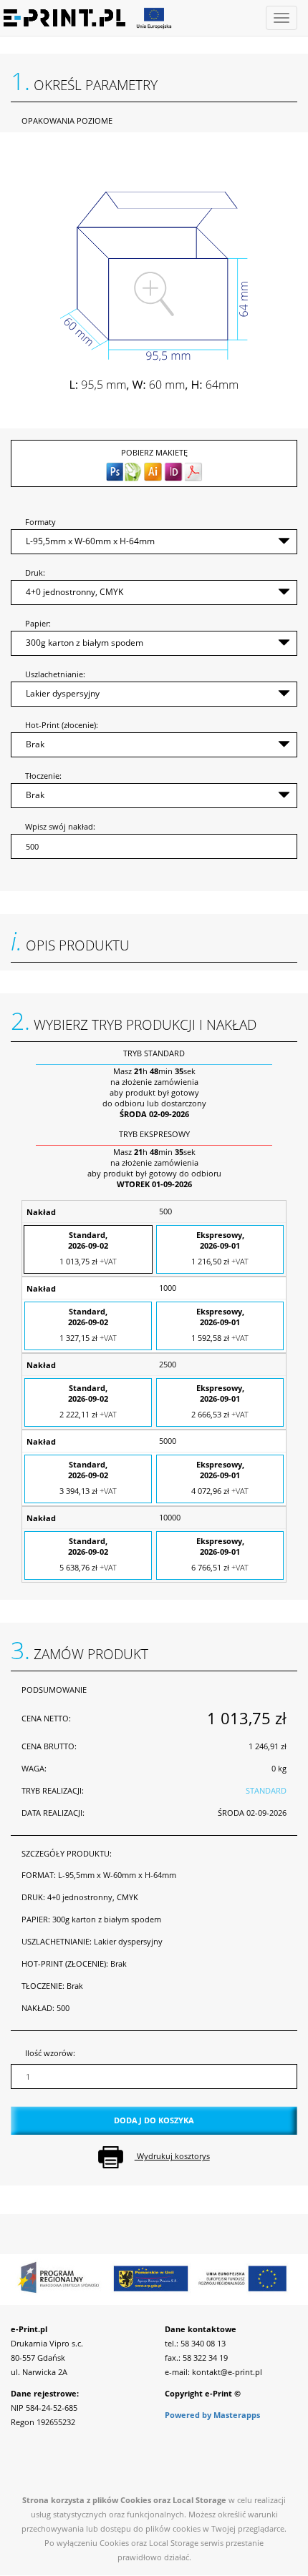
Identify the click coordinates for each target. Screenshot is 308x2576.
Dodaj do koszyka (154, 2120)
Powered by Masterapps (212, 2415)
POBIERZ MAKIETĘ (154, 452)
